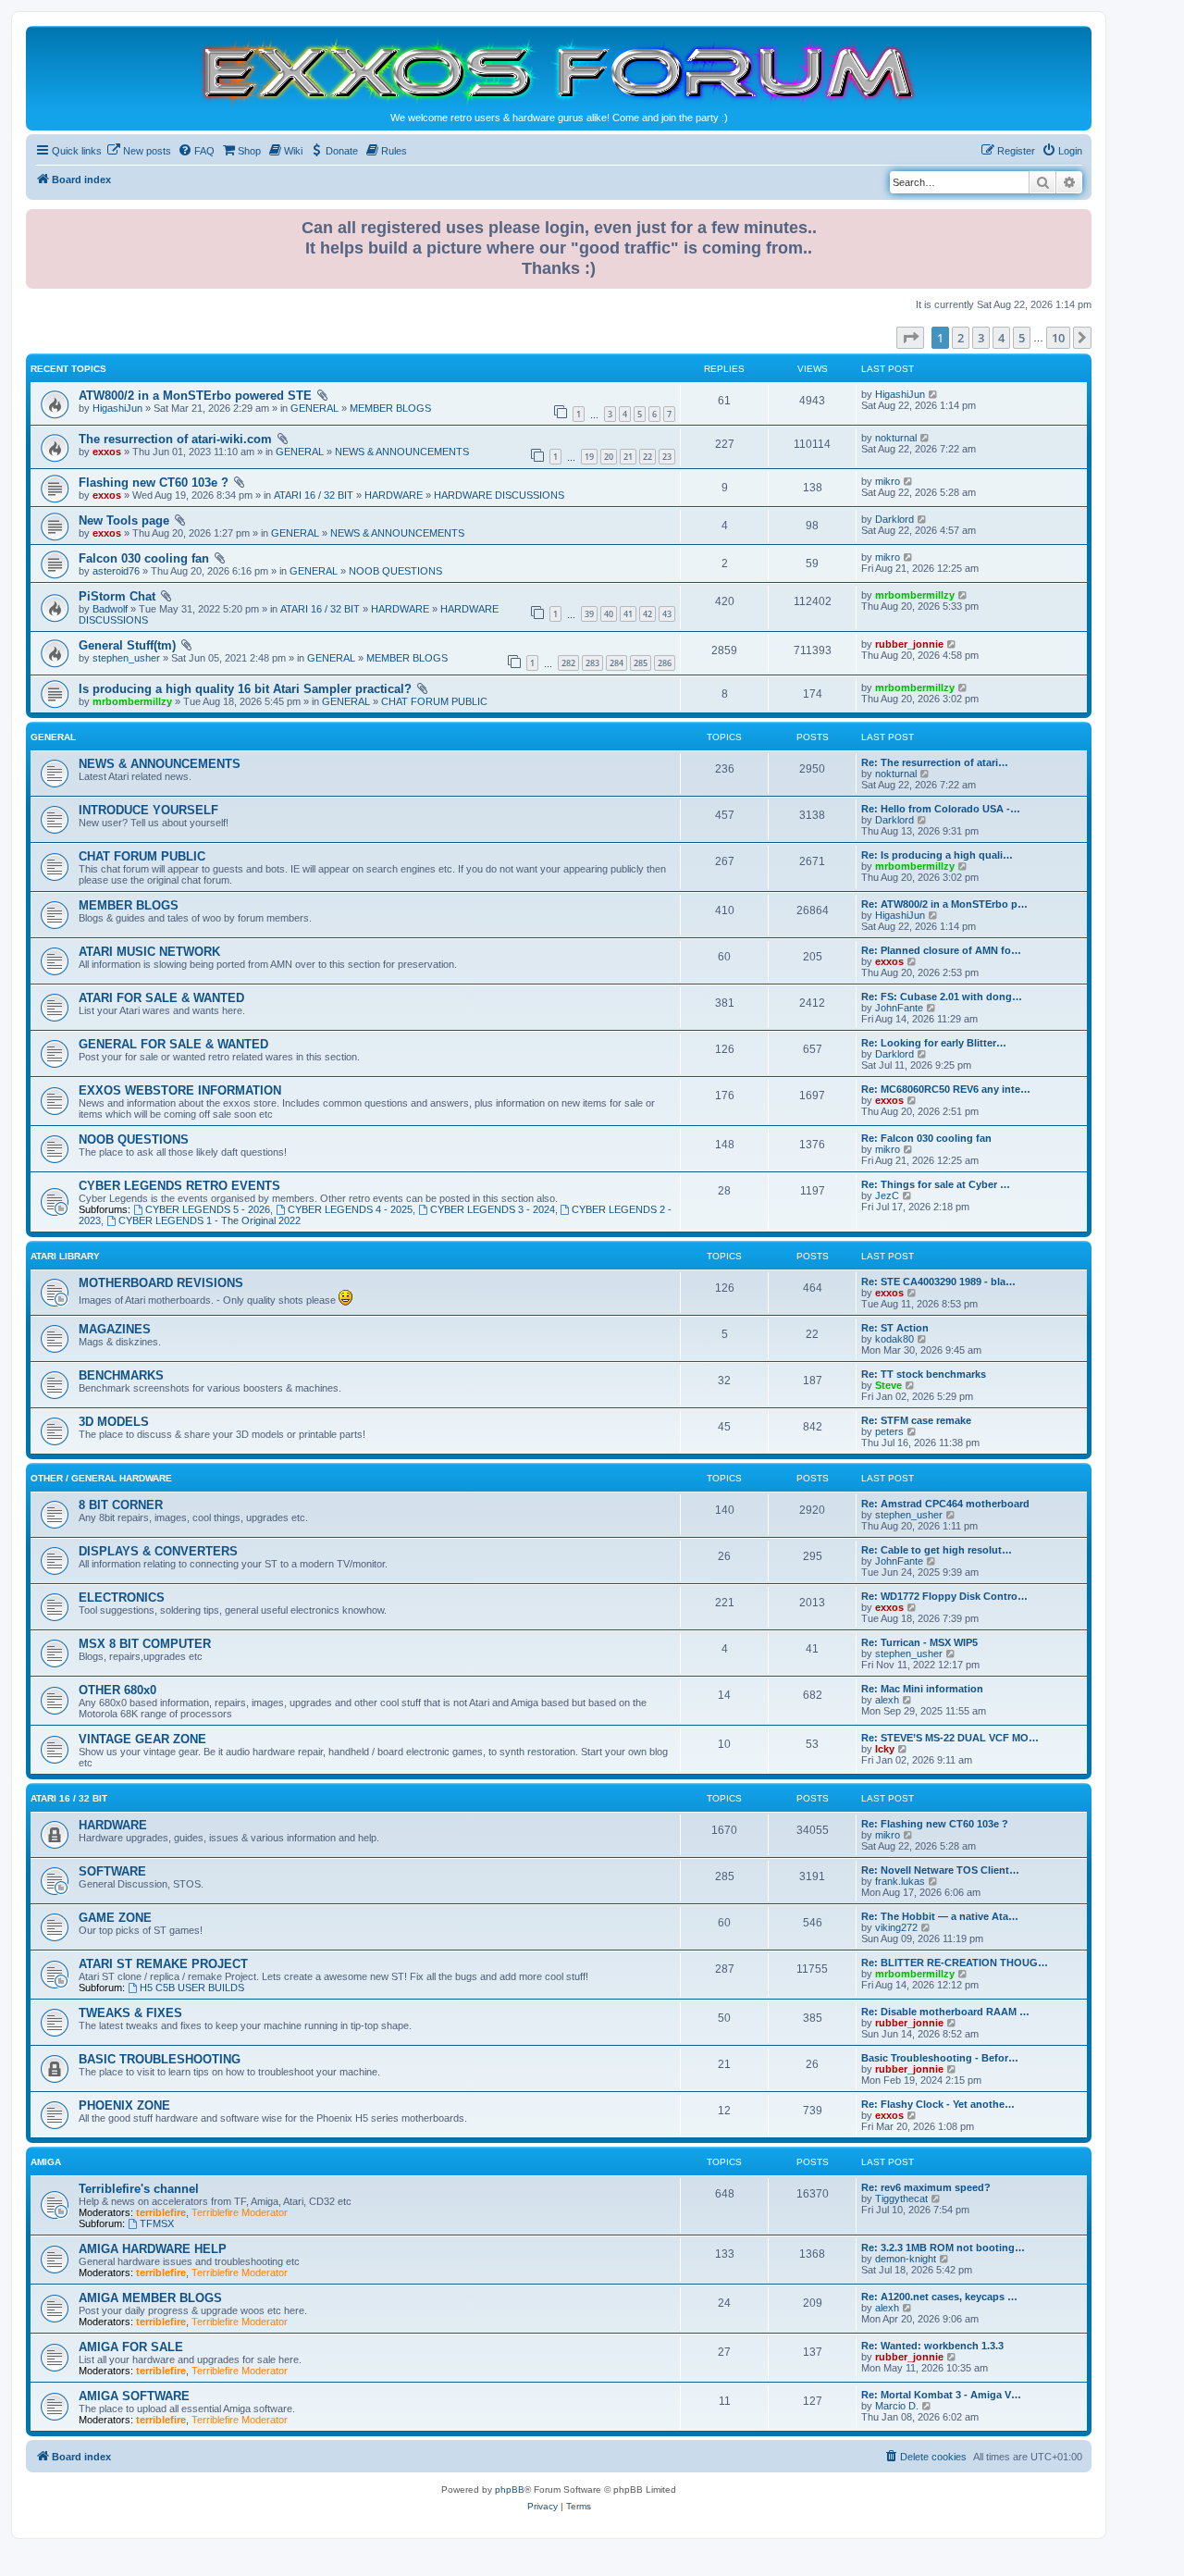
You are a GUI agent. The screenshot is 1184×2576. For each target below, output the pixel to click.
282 (568, 663)
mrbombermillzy (915, 595)
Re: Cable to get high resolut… (937, 1550)
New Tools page (124, 520)
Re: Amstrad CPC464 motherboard (945, 1504)
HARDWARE (394, 495)
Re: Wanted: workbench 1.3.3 (932, 2346)
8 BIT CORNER (121, 1505)
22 (647, 457)
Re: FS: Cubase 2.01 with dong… (942, 997)
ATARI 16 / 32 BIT (314, 495)
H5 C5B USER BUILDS (192, 1988)
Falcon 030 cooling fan (144, 558)
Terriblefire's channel (139, 2189)
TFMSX (157, 2223)
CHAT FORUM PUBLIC (434, 701)
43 (667, 614)
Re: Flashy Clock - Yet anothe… (938, 2104)
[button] (910, 338)
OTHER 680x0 (117, 1690)
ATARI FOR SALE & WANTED (161, 998)
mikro (888, 481)
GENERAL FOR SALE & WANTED (173, 1044)
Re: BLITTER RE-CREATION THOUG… (955, 1963)
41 (628, 614)
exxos (107, 452)
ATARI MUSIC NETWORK (149, 952)
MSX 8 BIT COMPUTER (145, 1644)
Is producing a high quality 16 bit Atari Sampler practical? (245, 689)
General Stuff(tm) (127, 645)
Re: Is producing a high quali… (937, 855)
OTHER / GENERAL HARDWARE (101, 1478)
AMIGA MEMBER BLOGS (150, 2298)
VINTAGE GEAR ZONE (142, 1739)
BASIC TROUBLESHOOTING (160, 2059)
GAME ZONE (115, 1918)
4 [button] (1001, 338)
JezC (887, 1195)
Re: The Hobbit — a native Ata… (940, 1916)
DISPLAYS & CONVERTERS (158, 1551)
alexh (887, 1700)
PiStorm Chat (117, 596)
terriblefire (161, 2212)
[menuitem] (139, 151)
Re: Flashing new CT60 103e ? (935, 1824)
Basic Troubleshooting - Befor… (940, 2058)
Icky (885, 1749)
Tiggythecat (901, 2198)
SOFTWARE (112, 1871)
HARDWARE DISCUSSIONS (499, 495)
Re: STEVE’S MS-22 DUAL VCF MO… (950, 1738)
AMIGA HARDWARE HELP (153, 2249)
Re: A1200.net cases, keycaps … (939, 2297)
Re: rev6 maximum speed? (926, 2187)
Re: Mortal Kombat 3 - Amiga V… (941, 2395)
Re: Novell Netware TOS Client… (940, 1870)
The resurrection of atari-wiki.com (175, 439)
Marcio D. (897, 2406)
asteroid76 (116, 571)
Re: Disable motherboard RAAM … (945, 2012)
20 (609, 457)
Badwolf (110, 609)
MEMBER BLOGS (390, 408)
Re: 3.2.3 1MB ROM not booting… (943, 2248)
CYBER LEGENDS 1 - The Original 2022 (210, 1220)
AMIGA (46, 2162)
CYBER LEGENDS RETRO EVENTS (179, 1186)
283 (592, 663)
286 (665, 663)
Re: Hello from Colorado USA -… (941, 809)
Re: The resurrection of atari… (935, 762)
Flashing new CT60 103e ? (154, 483)
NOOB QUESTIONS (395, 571)
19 (589, 457)
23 (667, 457)
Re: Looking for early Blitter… (934, 1043)
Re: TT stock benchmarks (924, 1374)
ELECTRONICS (122, 1598)
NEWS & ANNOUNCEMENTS (402, 452)
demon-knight (906, 2259)
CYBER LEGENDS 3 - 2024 (493, 1209)
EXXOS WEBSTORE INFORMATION (180, 1090)
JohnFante (899, 1008)
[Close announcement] (1079, 220)
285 (641, 663)
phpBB (510, 2489)
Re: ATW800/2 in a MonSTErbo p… (944, 904)
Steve (888, 1385)
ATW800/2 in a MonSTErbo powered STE (195, 396)
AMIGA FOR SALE (131, 2347)
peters (889, 1431)
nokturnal (896, 438)
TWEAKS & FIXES (130, 2013)
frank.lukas (900, 1881)
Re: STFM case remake (916, 1420)
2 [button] (961, 338)
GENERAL (314, 408)
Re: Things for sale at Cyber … (936, 1184)
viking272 (896, 1927)
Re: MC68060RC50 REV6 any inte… (946, 1089)
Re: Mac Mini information (922, 1689)
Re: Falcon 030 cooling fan (926, 1138)
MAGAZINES (115, 1329)
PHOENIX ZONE (124, 2105)
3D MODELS (114, 1422)
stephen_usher (126, 658)
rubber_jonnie (909, 644)
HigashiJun (117, 408)
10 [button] (1058, 338)
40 (609, 614)
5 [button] (1022, 338)
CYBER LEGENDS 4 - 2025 (350, 1209)
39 (589, 614)
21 (628, 457)
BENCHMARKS (121, 1375)
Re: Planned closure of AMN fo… (941, 950)
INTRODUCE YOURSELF (148, 810)
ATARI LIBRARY (65, 1256)
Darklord (894, 519)
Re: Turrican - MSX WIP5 (919, 1642)
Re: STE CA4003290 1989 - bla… (938, 1282)
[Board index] (559, 71)
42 (647, 614)
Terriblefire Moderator (240, 2212)
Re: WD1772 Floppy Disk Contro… (944, 1596)
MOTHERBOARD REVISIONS (161, 1283)
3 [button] (981, 338)
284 (617, 663)
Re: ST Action (895, 1328)
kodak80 (894, 1339)
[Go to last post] (934, 394)
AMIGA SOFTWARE (134, 2396)
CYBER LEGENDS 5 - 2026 (208, 1209)
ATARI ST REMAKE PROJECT (163, 1964)
